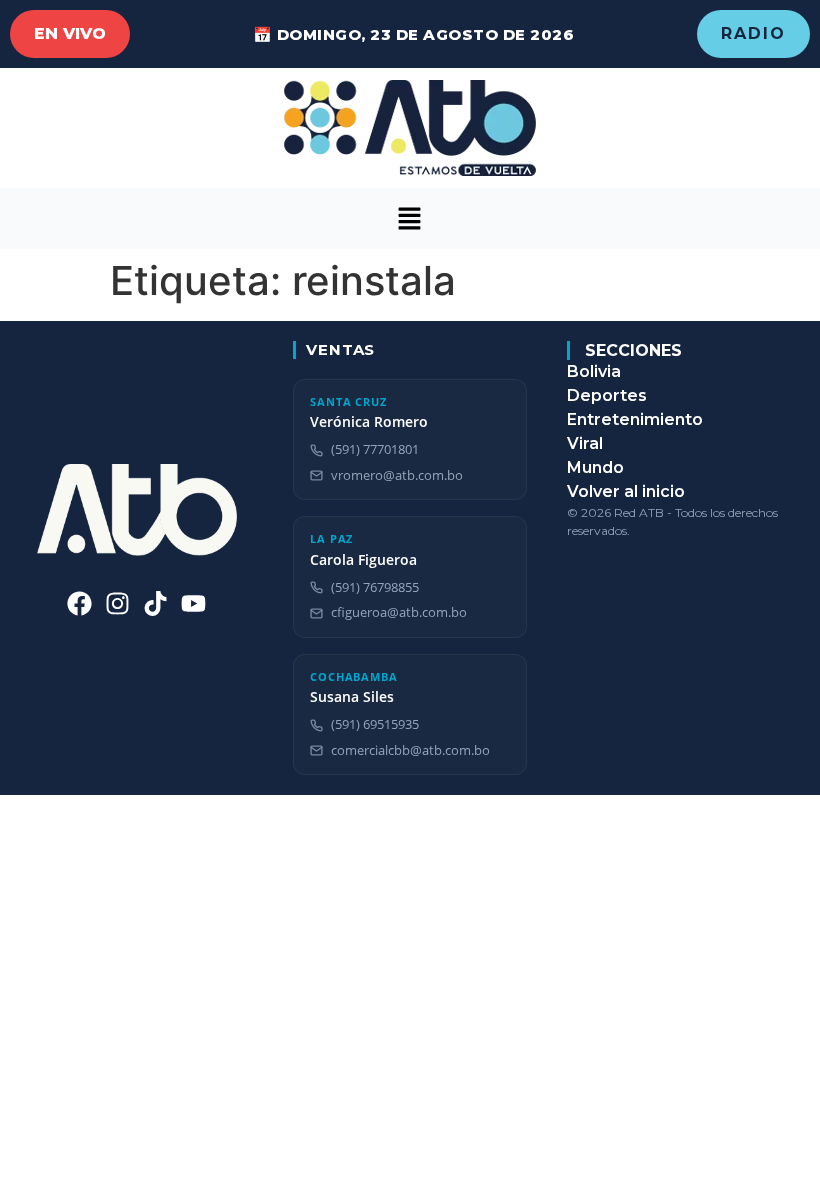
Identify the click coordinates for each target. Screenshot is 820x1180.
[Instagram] (117, 603)
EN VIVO (70, 33)
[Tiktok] (155, 603)
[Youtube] (193, 603)
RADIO (753, 33)
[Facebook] (79, 603)
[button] (410, 218)
